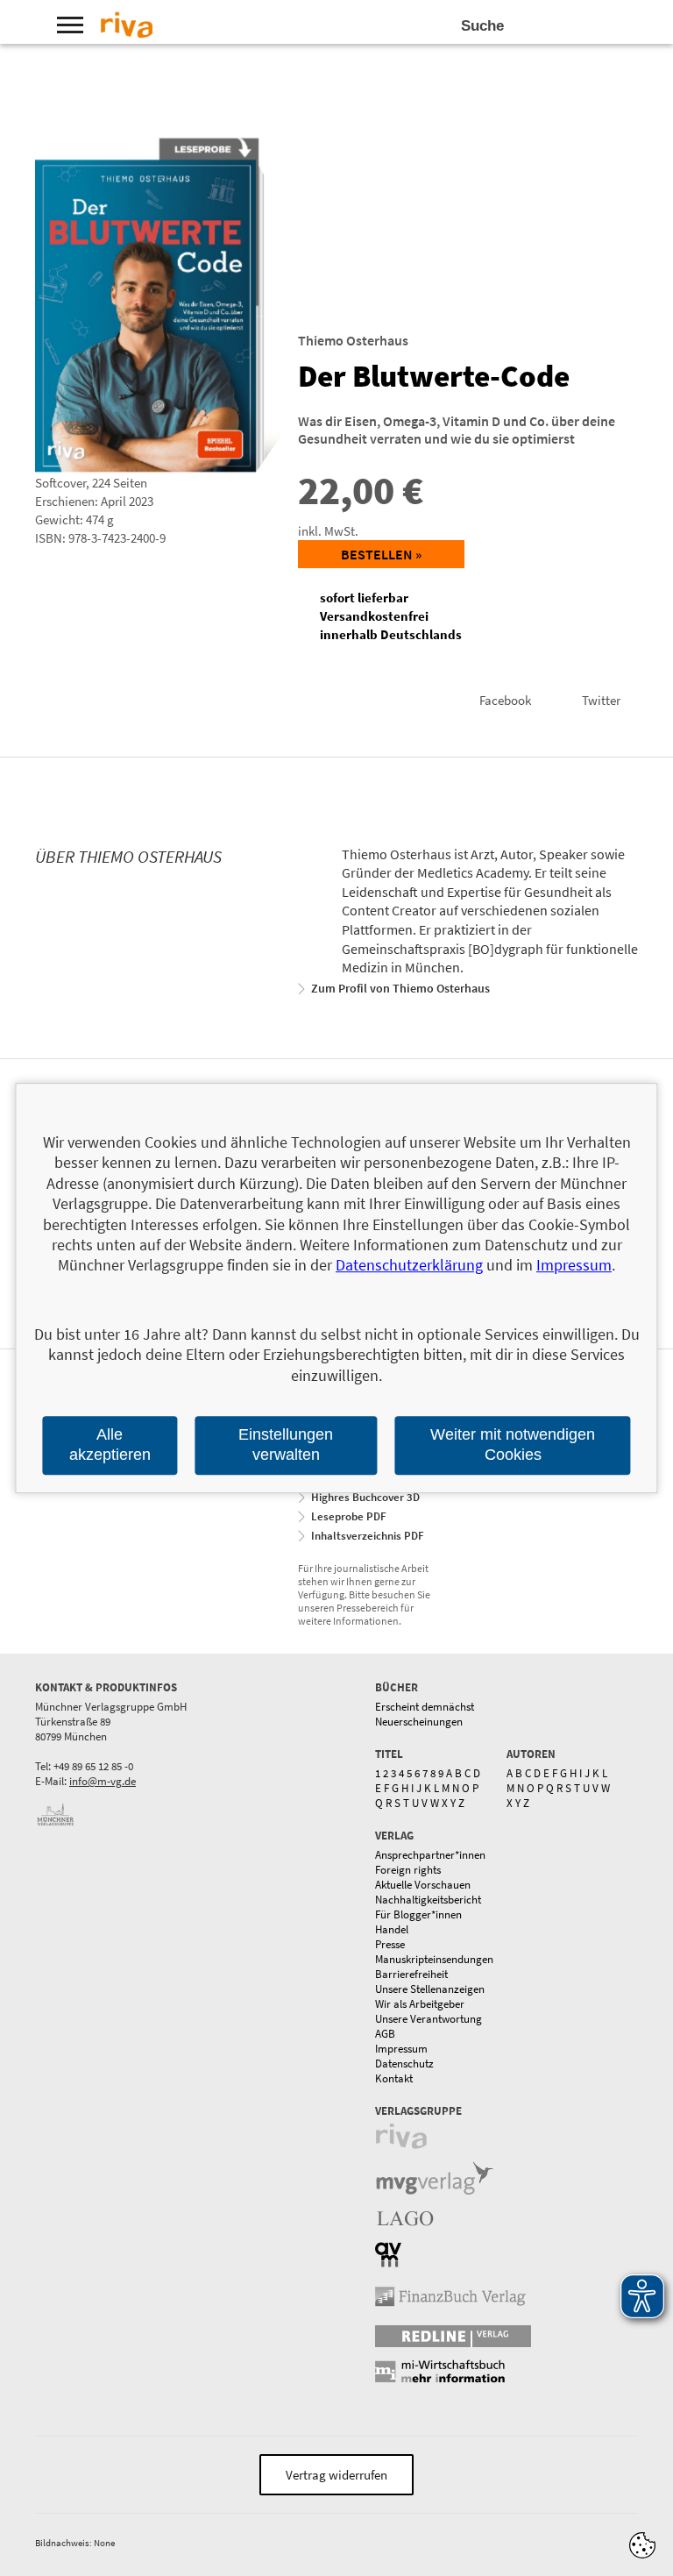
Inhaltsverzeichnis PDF (368, 1536)
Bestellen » (381, 554)
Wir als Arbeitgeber (420, 2004)
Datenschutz (404, 2064)
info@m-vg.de (103, 1781)
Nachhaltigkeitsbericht (428, 1900)
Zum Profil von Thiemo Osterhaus (400, 988)
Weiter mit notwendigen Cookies (513, 1445)
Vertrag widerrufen (336, 2475)
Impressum (401, 2049)
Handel (392, 1929)
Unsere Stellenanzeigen (430, 1989)
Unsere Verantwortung (429, 2019)
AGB (385, 2034)
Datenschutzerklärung (409, 1266)
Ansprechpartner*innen (430, 1855)
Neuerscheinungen (419, 1722)
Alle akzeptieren (110, 1445)
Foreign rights (408, 1870)
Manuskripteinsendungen (434, 1959)
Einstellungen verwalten (286, 1445)
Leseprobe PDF (349, 1516)
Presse (390, 1944)
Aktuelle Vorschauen (423, 1885)
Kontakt (394, 2078)
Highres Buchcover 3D (365, 1497)
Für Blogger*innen (418, 1914)
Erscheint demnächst (425, 1707)
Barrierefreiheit (411, 1974)
